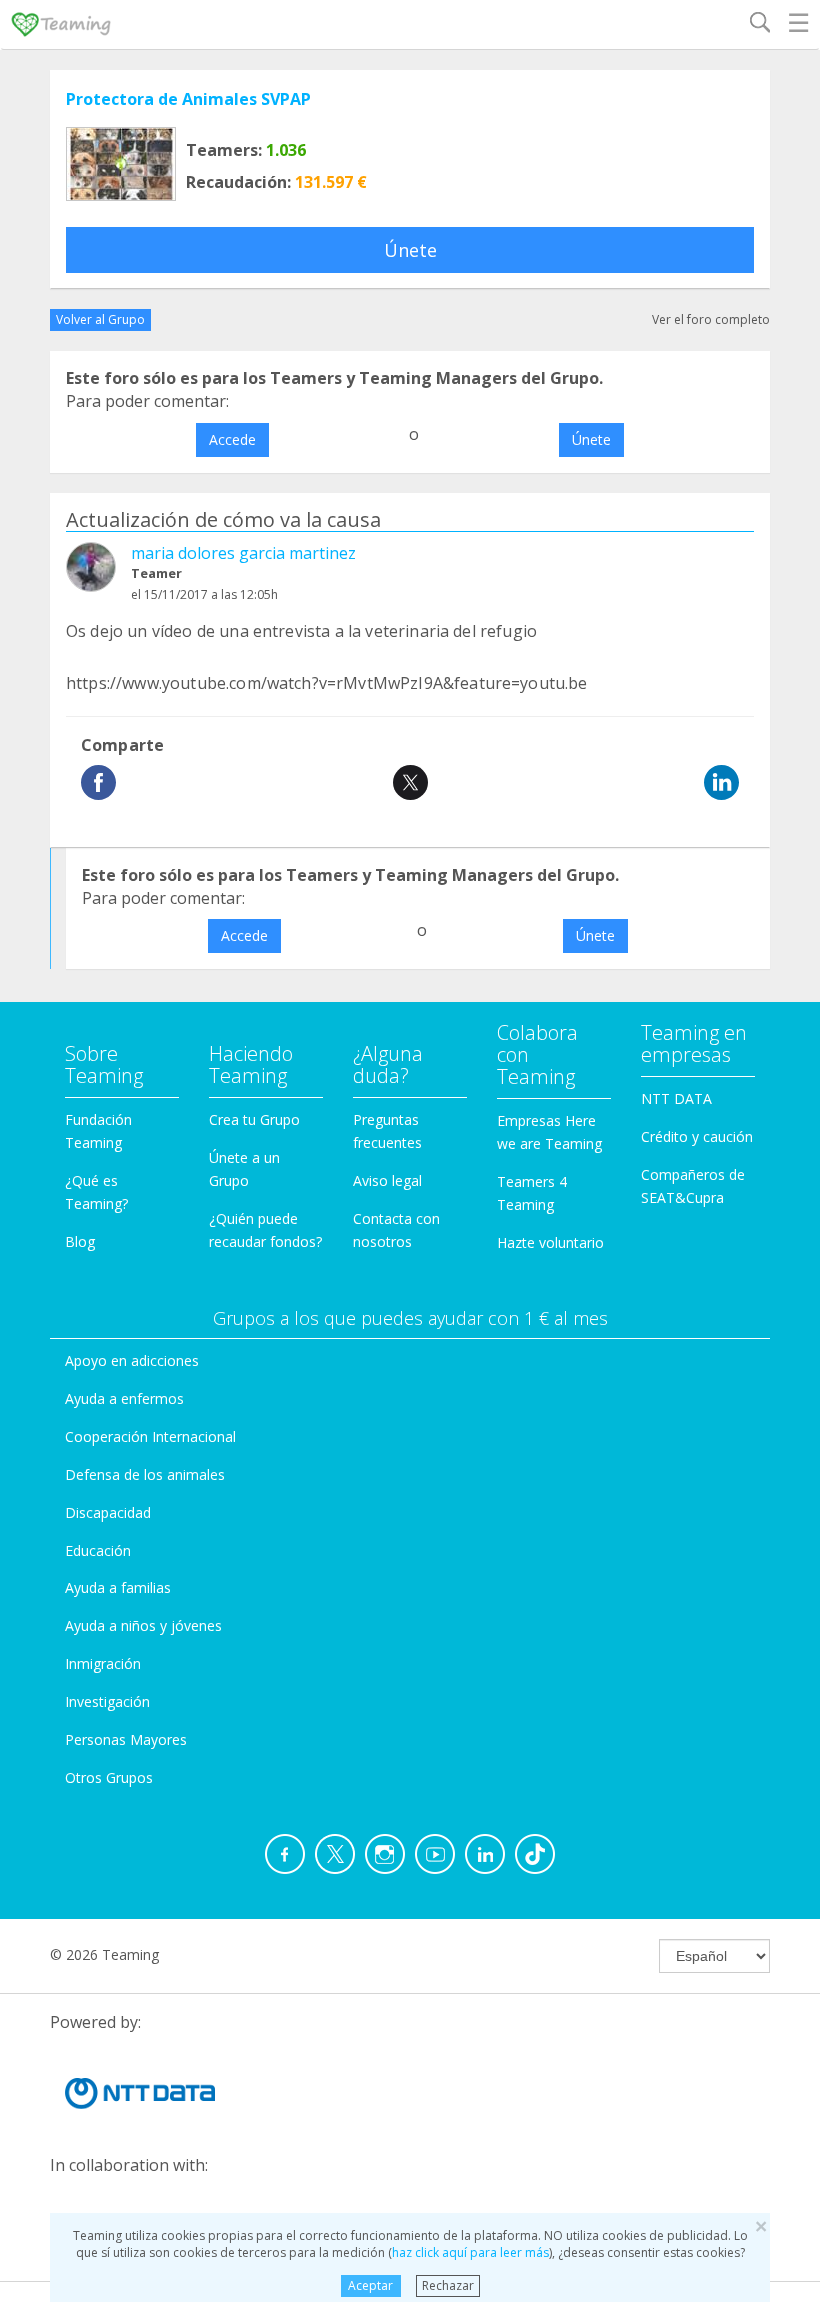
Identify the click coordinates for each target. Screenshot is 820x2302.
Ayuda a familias (118, 1587)
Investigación (107, 1701)
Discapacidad (108, 1512)
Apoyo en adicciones (132, 1360)
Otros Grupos (109, 1777)
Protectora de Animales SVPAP (188, 99)
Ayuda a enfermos (124, 1398)
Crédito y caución (697, 1136)
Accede (232, 439)
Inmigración (103, 1663)
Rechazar (448, 2285)
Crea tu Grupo (254, 1119)
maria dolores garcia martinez (243, 553)
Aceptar (370, 2285)
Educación (98, 1550)
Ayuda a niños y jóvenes (143, 1625)
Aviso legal (387, 1180)
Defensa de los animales (145, 1474)
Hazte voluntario (550, 1242)
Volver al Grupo (100, 319)
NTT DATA (676, 1098)
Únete (410, 250)
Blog (80, 1241)
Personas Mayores (126, 1739)
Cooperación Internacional (150, 1436)
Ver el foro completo (711, 319)
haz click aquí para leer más (470, 2252)
